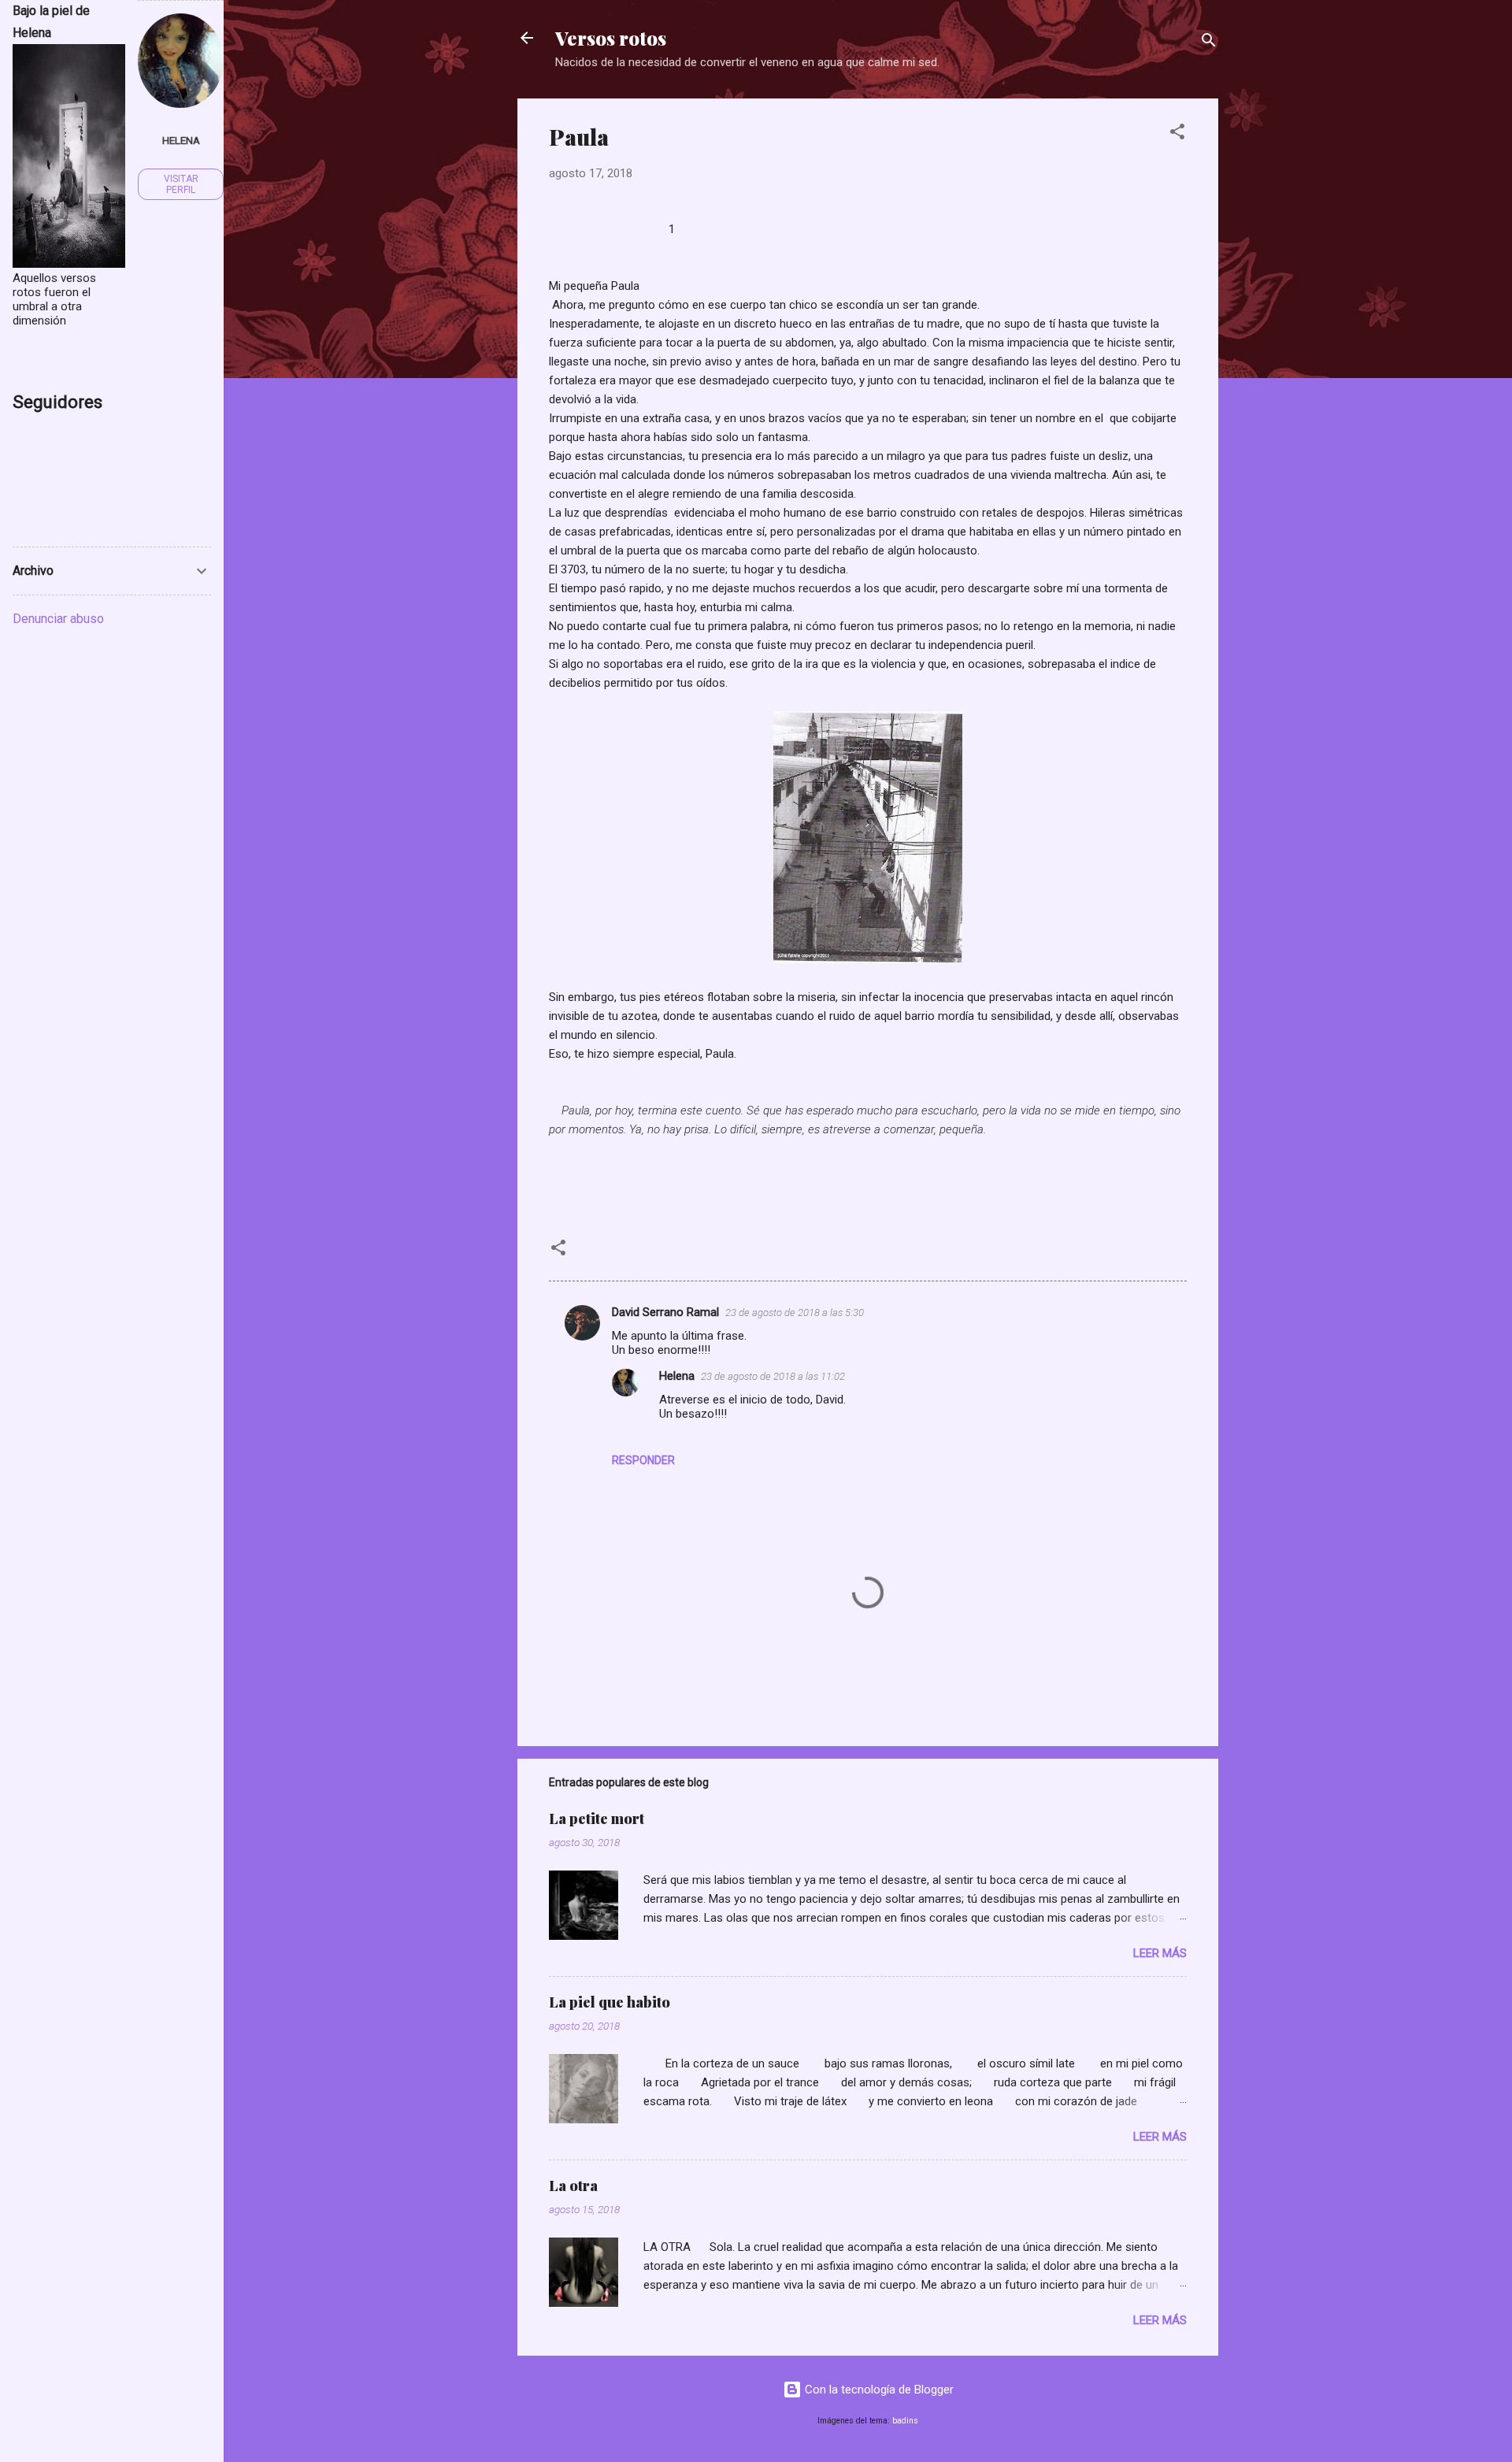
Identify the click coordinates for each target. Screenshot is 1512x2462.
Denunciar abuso (58, 619)
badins (905, 2421)
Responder (643, 1460)
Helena (677, 1376)
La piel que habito (610, 2002)
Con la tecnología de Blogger (878, 2390)
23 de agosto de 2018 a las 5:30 (795, 1313)
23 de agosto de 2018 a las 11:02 (773, 1376)
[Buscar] (1209, 43)
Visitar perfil (181, 184)
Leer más (1160, 1953)
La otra (573, 2186)
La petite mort (597, 1819)
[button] (1177, 134)
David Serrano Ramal (665, 1312)
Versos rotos (611, 38)
